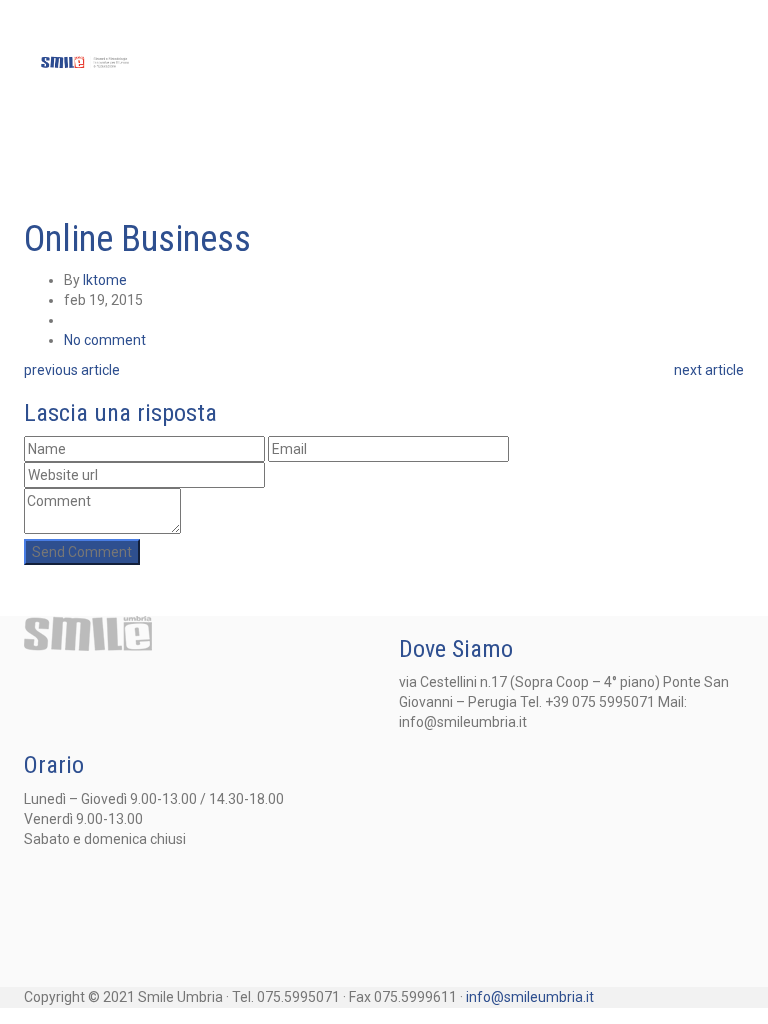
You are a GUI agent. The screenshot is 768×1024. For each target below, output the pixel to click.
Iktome (105, 280)
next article (709, 370)
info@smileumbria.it (530, 997)
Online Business (137, 239)
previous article (72, 370)
